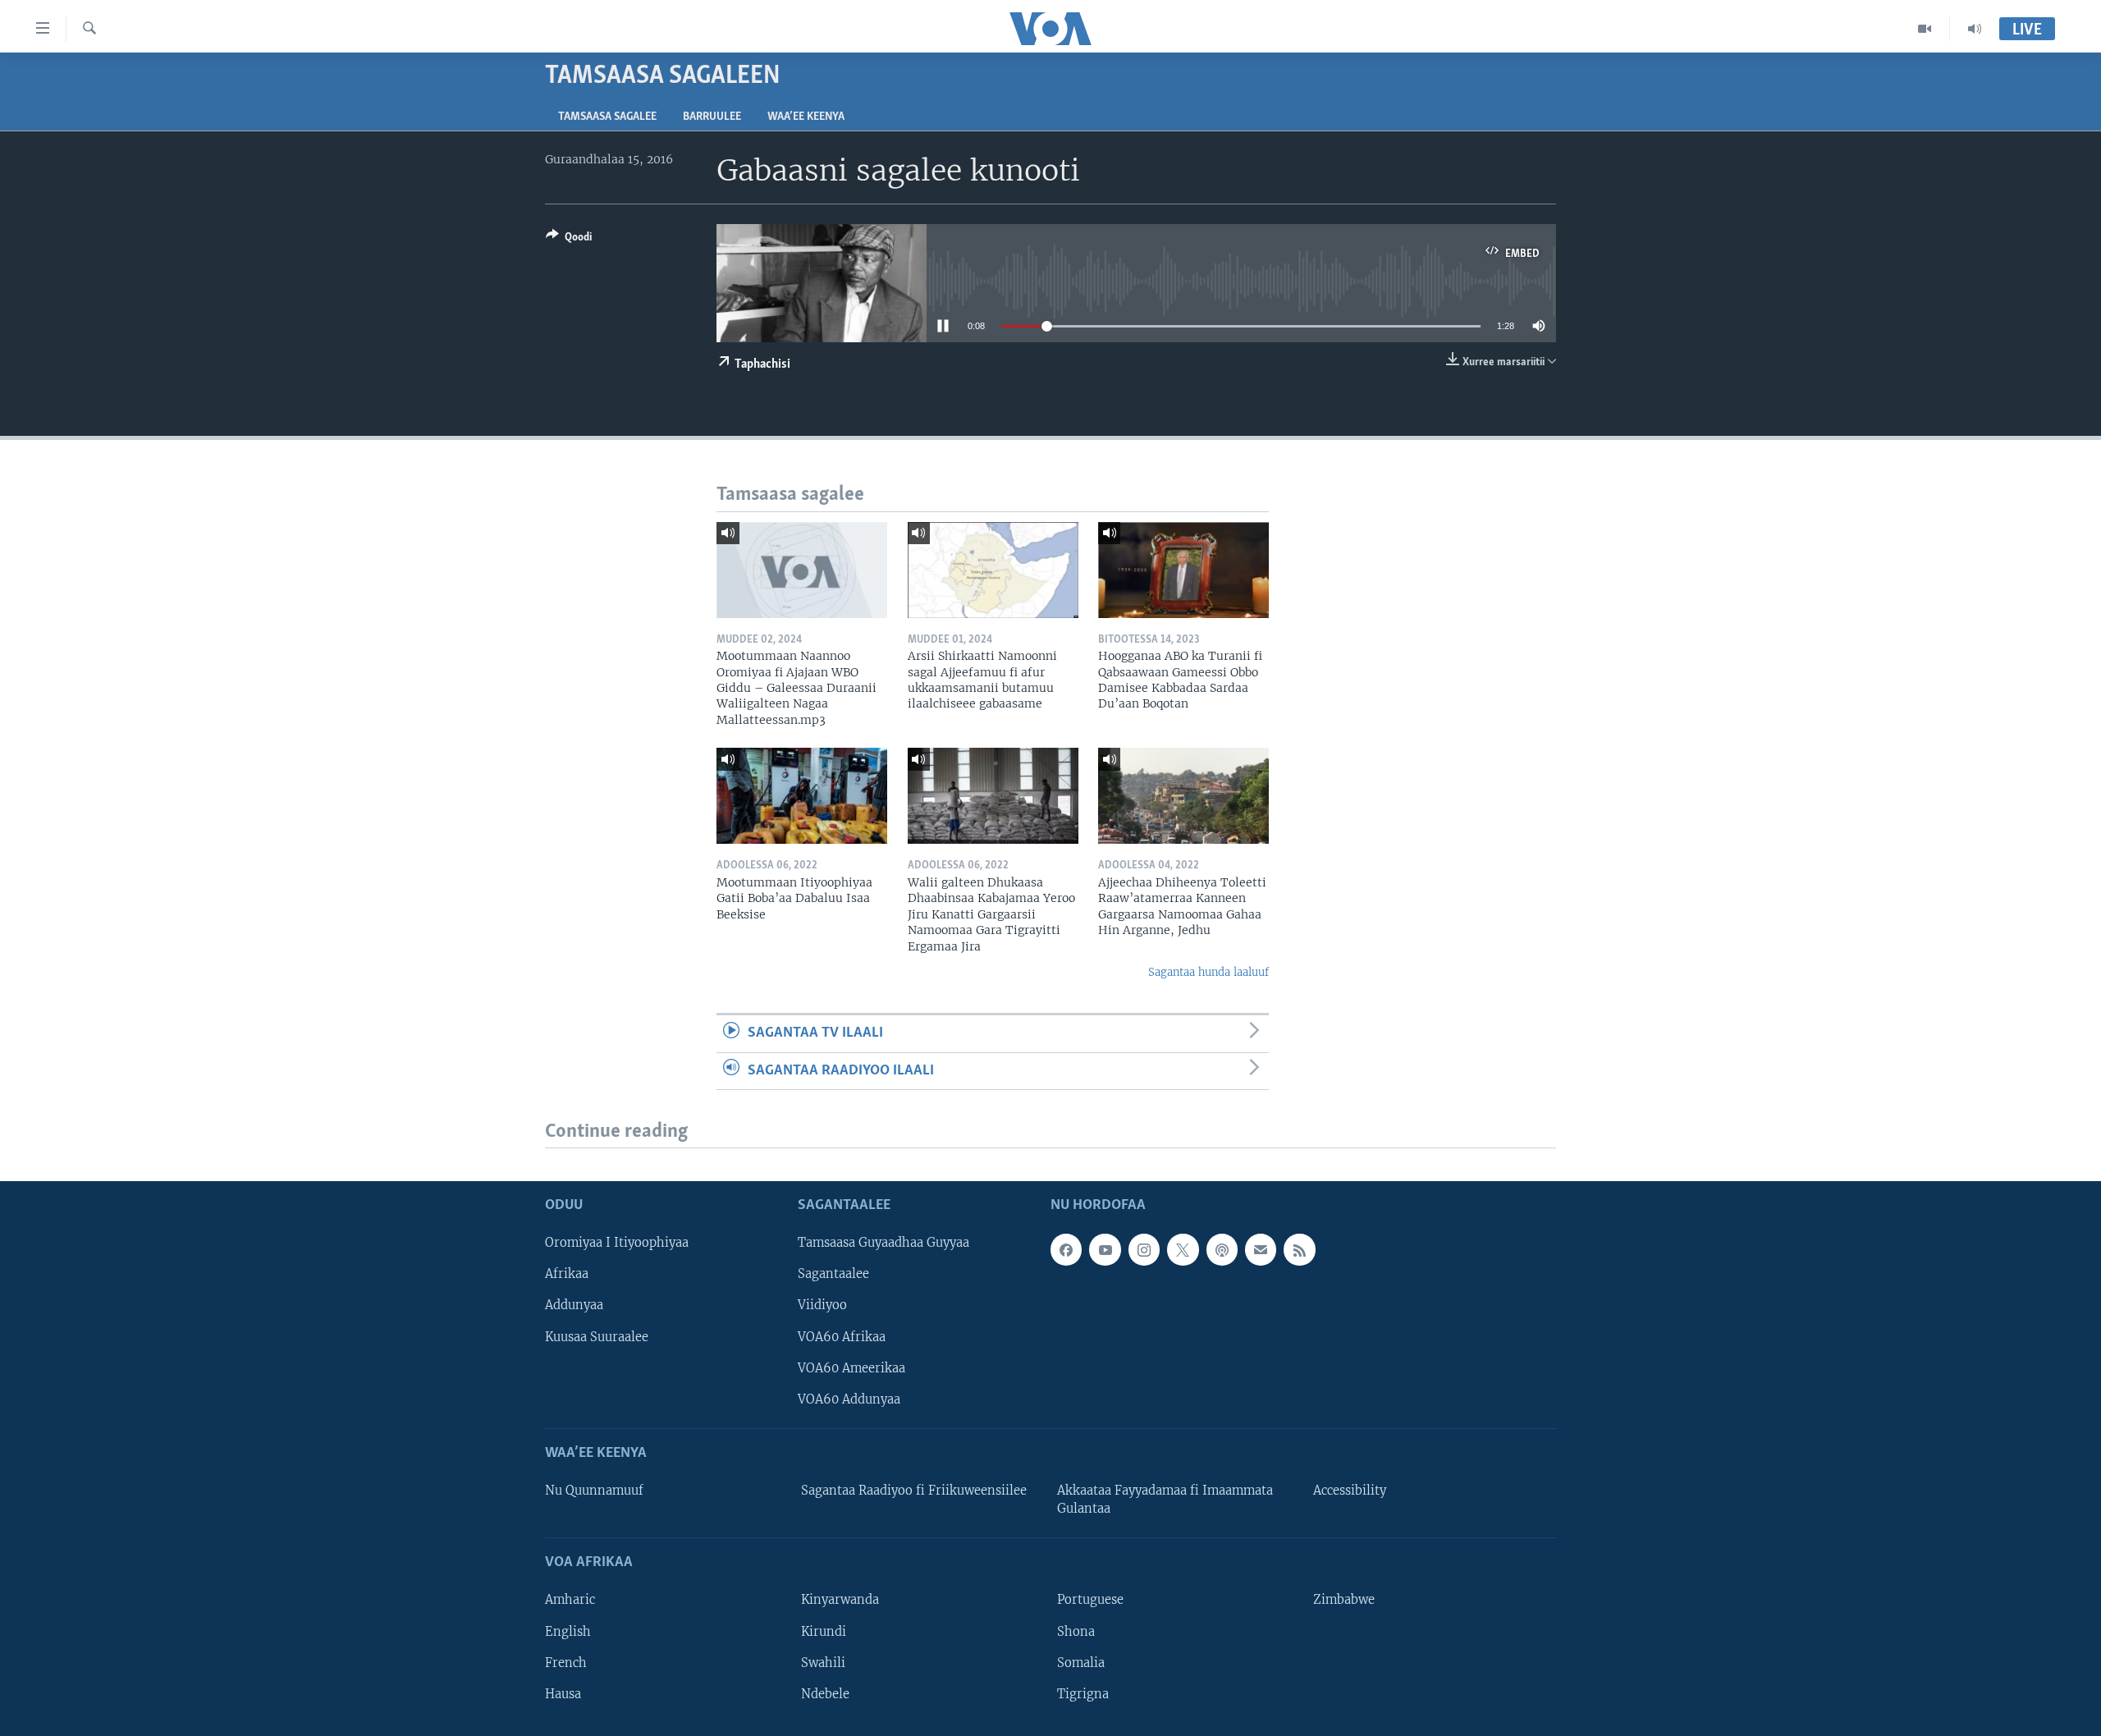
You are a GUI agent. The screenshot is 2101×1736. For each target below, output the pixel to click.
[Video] (1925, 29)
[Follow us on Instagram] (1144, 1250)
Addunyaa (574, 1306)
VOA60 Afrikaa (842, 1337)
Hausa (563, 1694)
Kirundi (824, 1632)
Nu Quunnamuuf (594, 1491)
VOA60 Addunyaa (849, 1399)
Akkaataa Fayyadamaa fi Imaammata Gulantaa (1165, 1500)
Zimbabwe (1344, 1601)
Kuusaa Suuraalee (597, 1337)
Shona (1076, 1632)
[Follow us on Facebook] (1066, 1250)
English (568, 1632)
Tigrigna (1083, 1694)
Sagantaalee (833, 1275)
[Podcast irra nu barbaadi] (1222, 1250)
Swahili (823, 1663)
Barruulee (712, 117)
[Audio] (1975, 29)
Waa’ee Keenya (806, 117)
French (566, 1663)
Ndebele (825, 1694)
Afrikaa (567, 1275)
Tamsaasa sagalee (607, 117)
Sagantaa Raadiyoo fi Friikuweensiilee (914, 1491)
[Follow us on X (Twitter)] (1183, 1250)
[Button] (569, 240)
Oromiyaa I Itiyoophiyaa (617, 1244)
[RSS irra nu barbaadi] (1299, 1250)
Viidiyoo (822, 1306)
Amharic (570, 1601)
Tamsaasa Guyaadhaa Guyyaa (883, 1244)
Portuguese (1090, 1601)
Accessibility (1350, 1491)
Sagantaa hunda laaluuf (1208, 972)
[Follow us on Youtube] (1105, 1250)
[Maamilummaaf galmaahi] (1261, 1250)
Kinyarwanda (840, 1601)
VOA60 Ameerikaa (851, 1368)
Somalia (1081, 1663)
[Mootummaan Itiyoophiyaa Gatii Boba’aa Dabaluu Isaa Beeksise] (802, 796)
